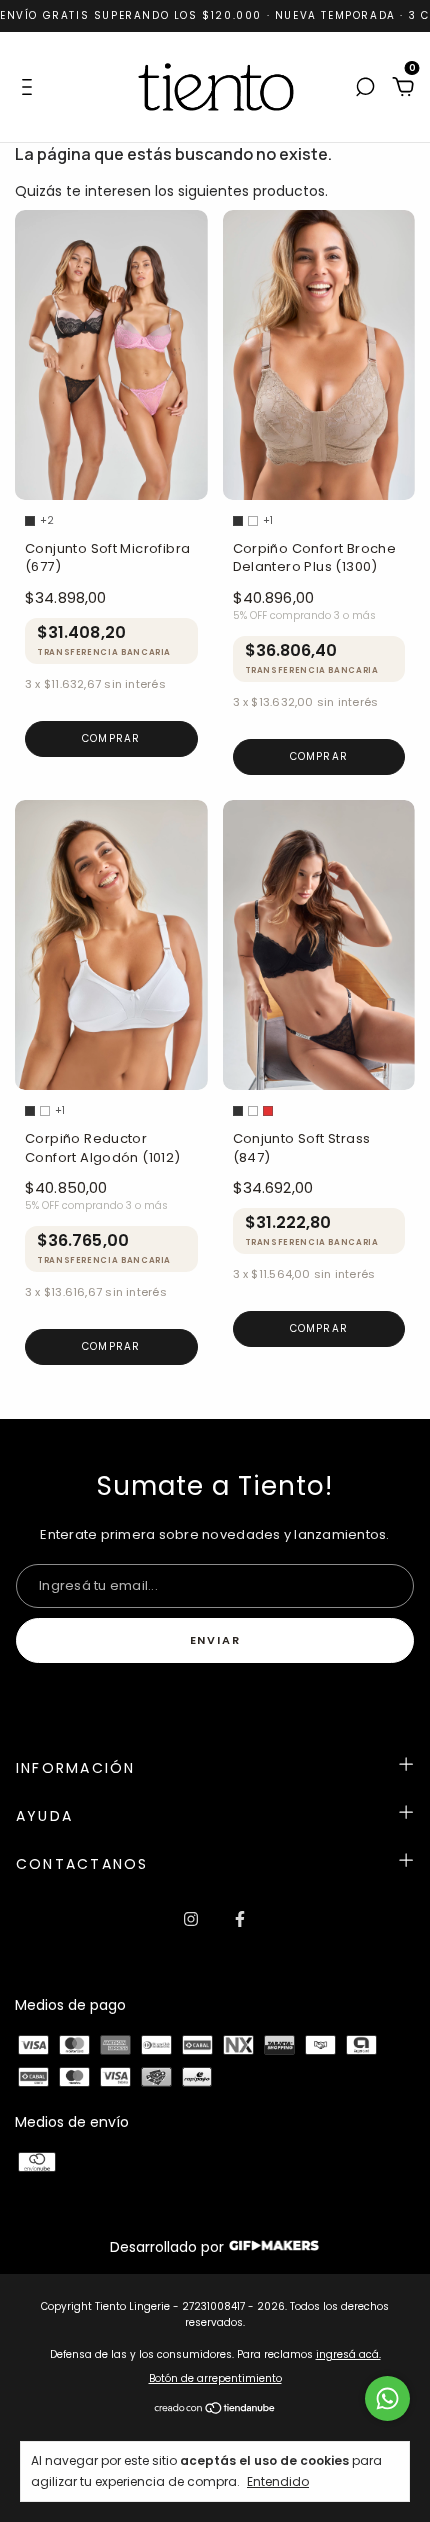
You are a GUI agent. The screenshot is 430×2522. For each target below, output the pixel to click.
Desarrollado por (169, 2247)
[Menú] (30, 88)
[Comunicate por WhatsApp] (387, 2398)
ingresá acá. (348, 2354)
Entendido (278, 2481)
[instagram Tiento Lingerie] (191, 1920)
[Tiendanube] (215, 2410)
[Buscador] (365, 88)
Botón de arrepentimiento (215, 2378)
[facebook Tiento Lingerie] (240, 1920)
